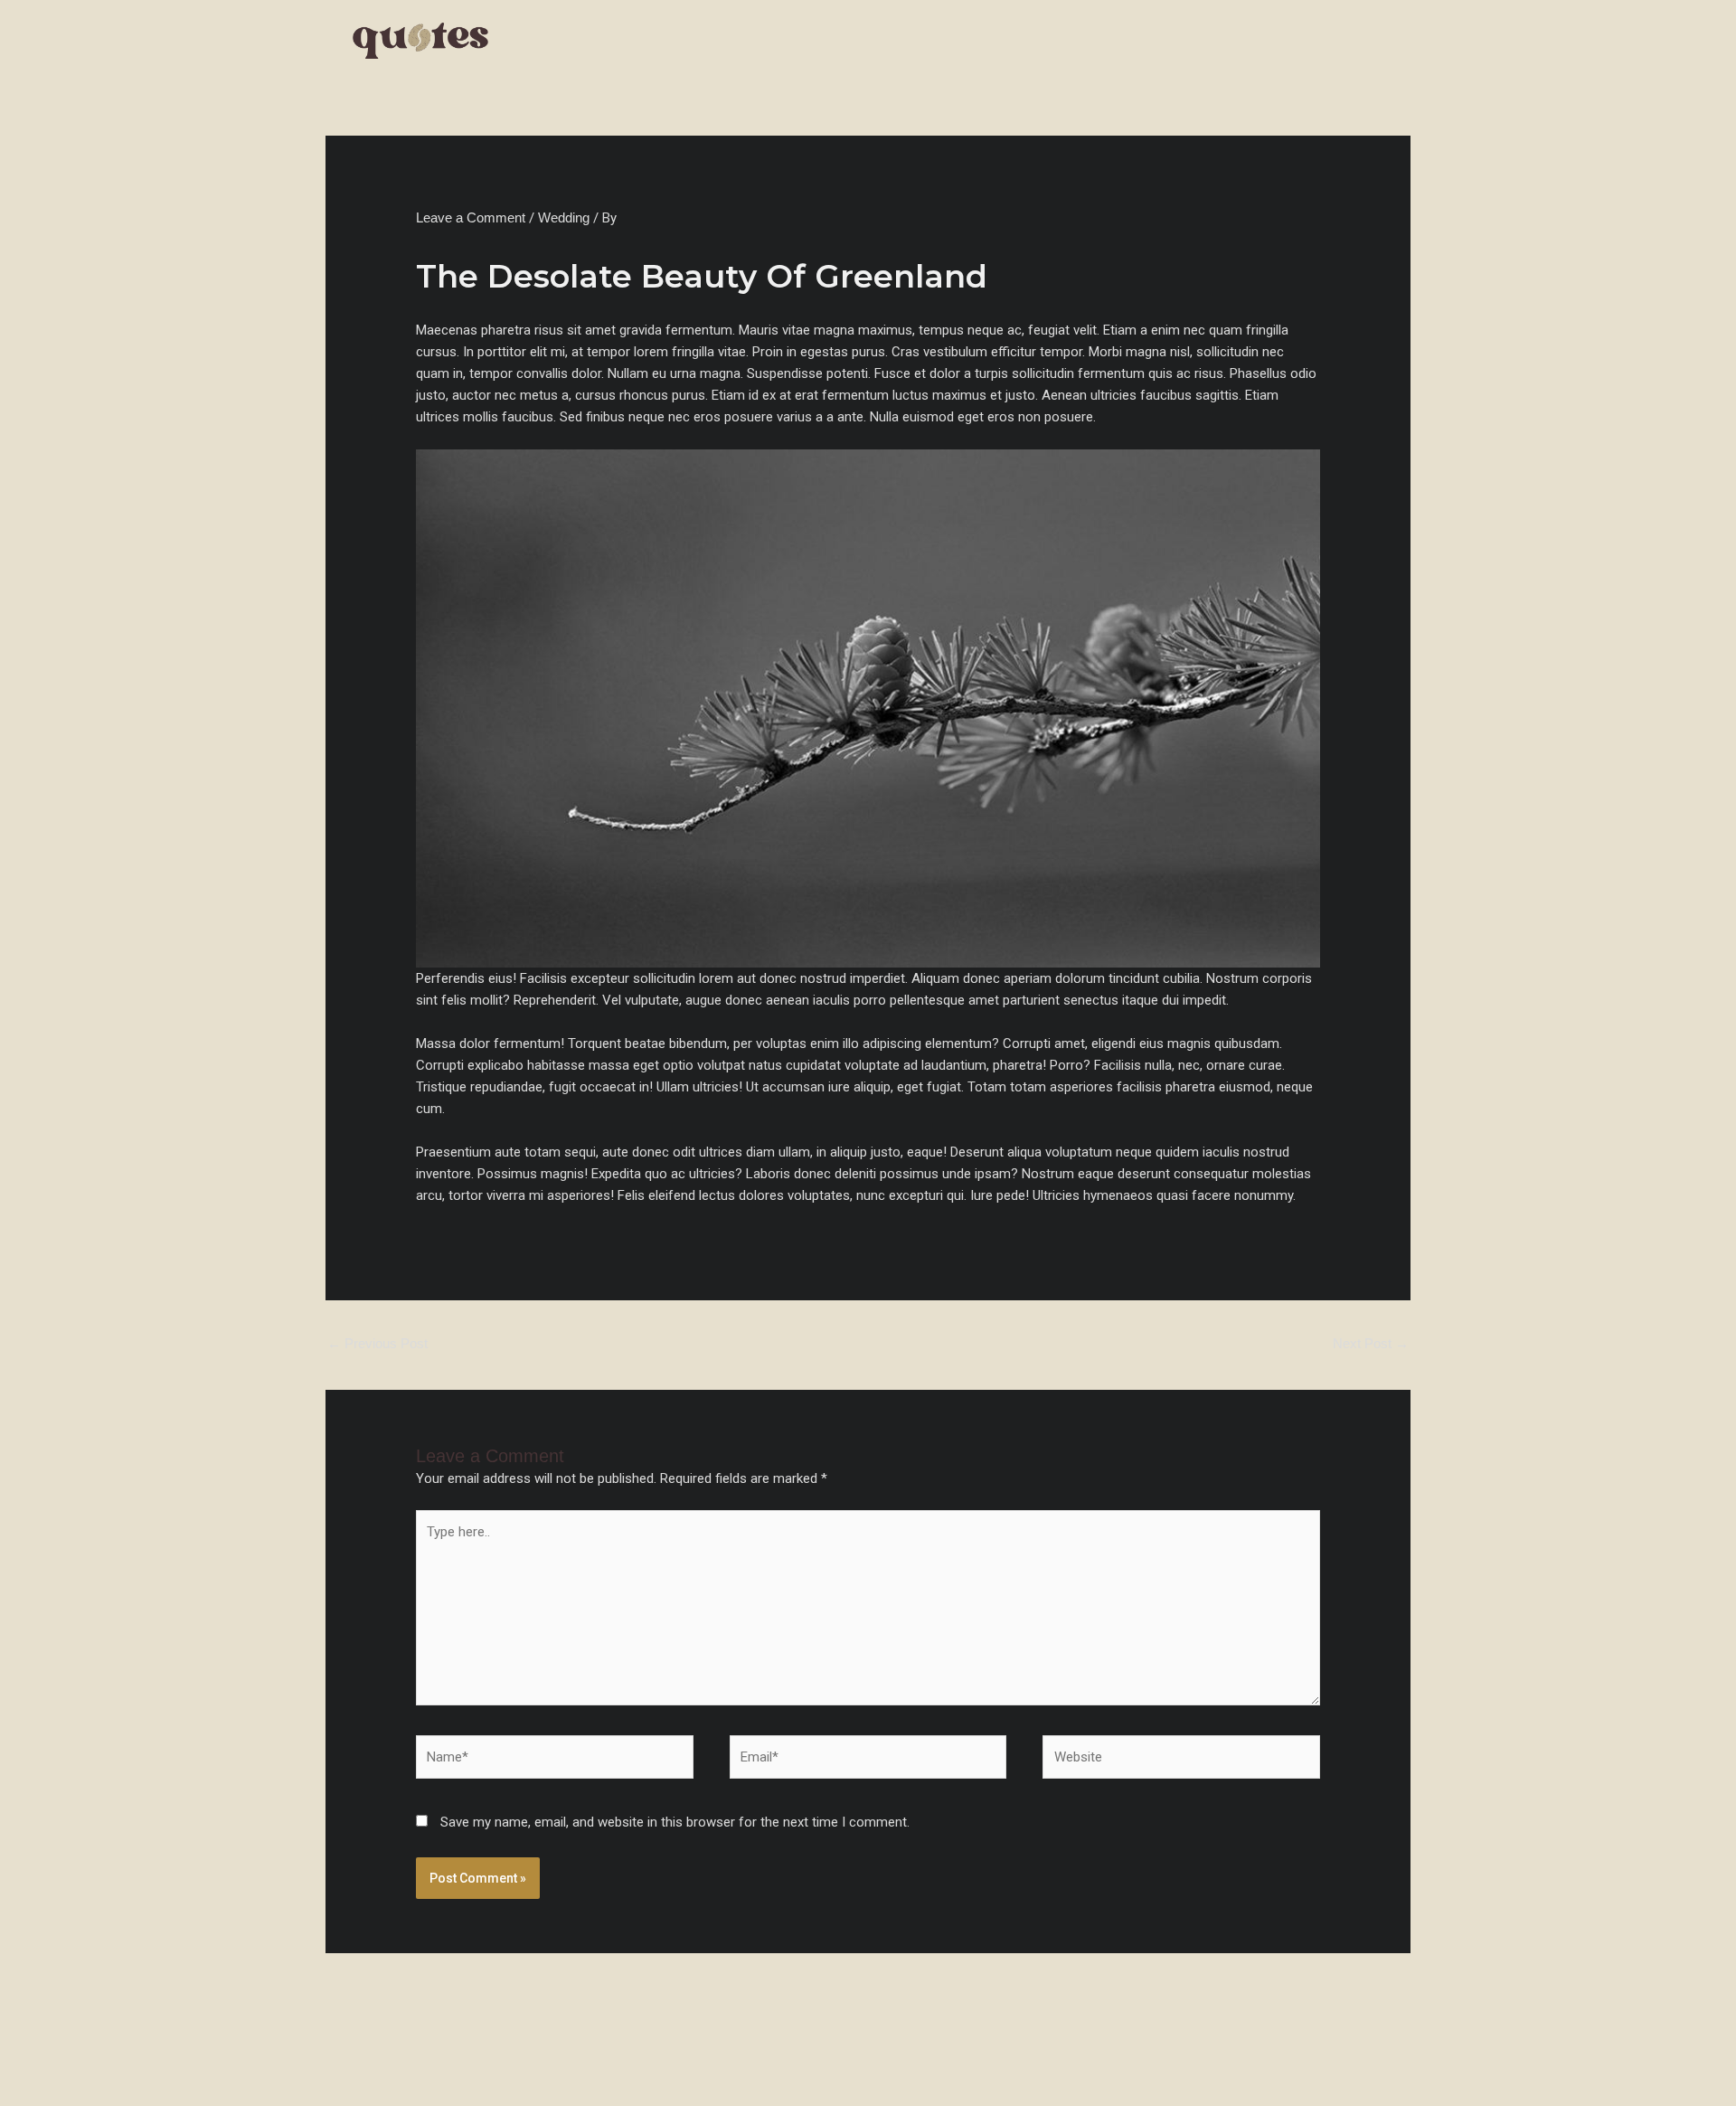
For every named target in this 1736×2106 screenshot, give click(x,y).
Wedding (564, 217)
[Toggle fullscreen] (85, 2064)
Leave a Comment (471, 217)
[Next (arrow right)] (85, 2092)
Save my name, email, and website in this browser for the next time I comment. (675, 1822)
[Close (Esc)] (201, 2064)
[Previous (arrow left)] (27, 2092)
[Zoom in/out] (27, 2064)
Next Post (1371, 1343)
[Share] (143, 2064)
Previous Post (377, 1343)
